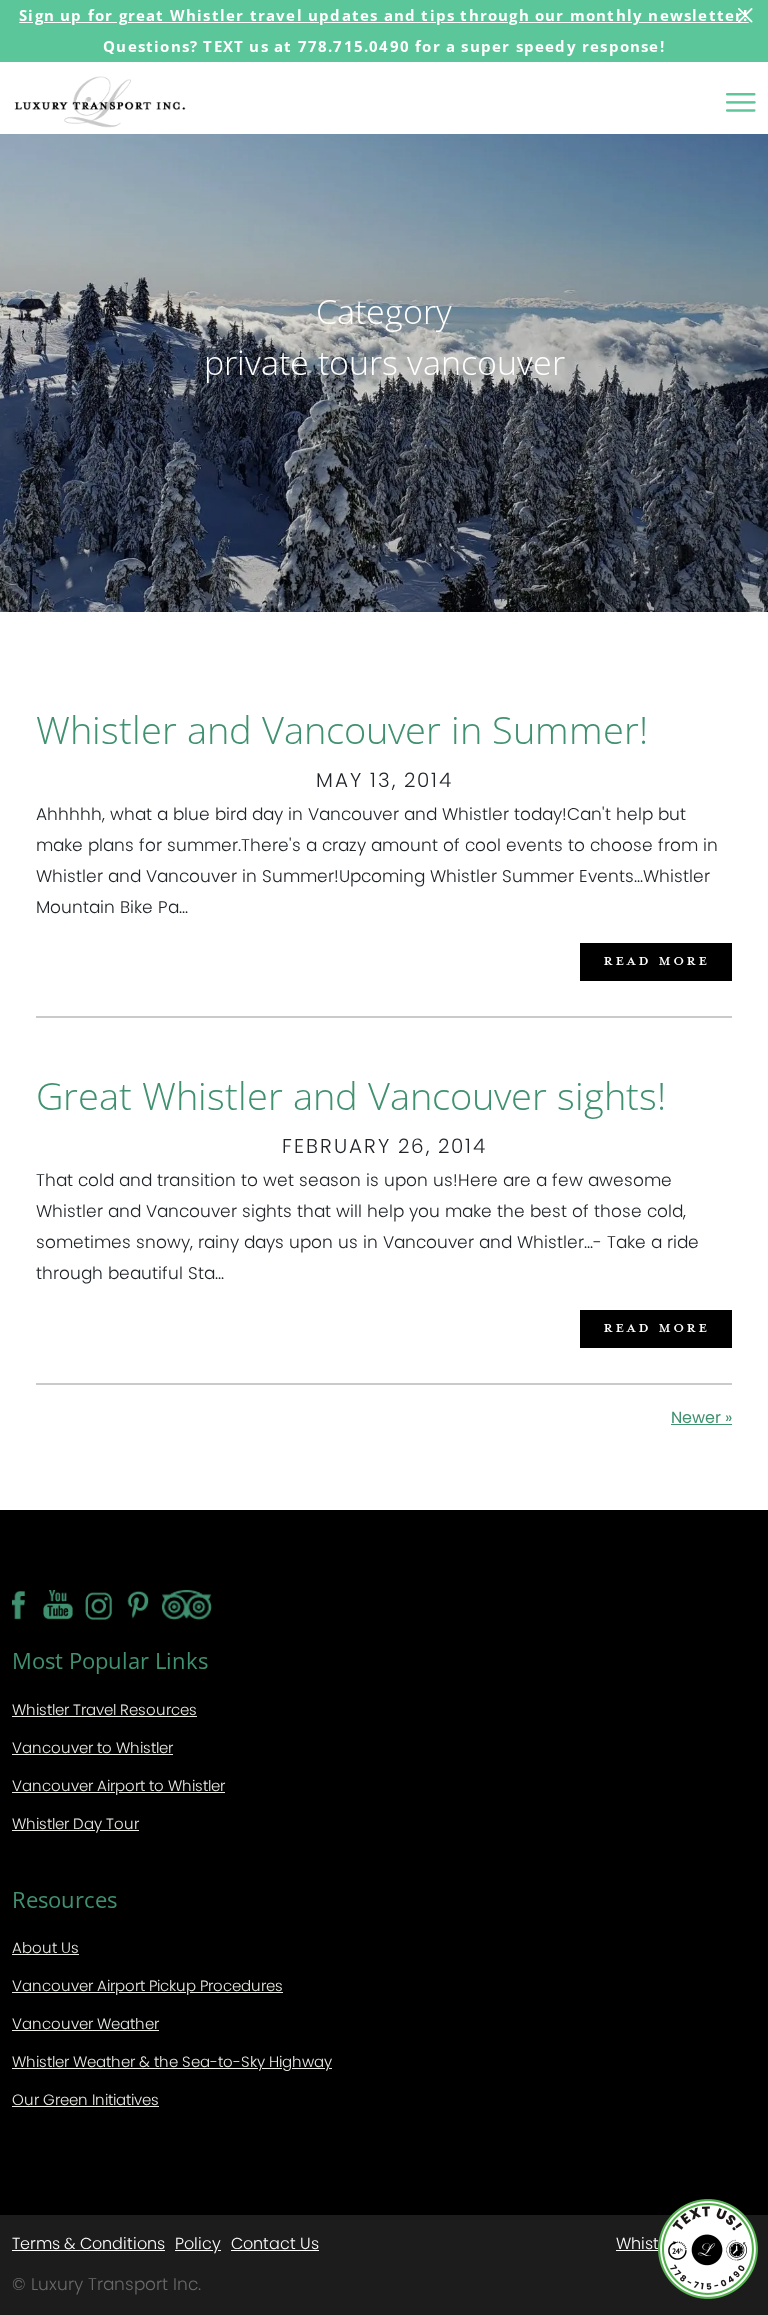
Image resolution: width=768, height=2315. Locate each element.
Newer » (701, 1417)
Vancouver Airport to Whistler (118, 1785)
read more (656, 959)
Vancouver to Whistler (92, 1747)
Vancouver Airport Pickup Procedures (147, 1985)
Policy (198, 2242)
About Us (45, 1947)
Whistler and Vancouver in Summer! (342, 729)
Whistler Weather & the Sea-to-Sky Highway (172, 2061)
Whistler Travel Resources (104, 1709)
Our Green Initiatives (85, 2099)
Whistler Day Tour (75, 1823)
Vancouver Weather (85, 2023)
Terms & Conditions (88, 2242)
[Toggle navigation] (741, 102)
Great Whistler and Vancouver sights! (351, 1095)
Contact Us (275, 2242)
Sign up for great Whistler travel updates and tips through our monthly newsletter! (383, 15)
